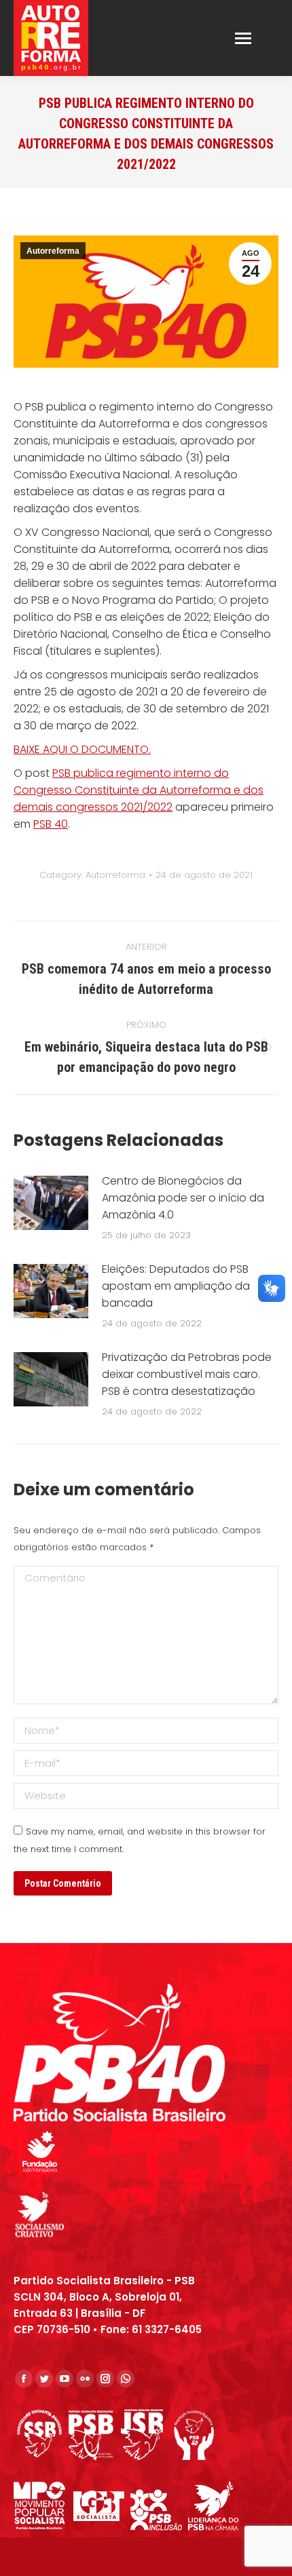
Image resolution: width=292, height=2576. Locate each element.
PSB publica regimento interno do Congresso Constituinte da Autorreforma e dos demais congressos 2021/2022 (139, 790)
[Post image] (51, 1203)
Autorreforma (53, 251)
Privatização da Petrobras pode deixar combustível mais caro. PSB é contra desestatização (187, 1374)
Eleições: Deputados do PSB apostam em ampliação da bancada (176, 1286)
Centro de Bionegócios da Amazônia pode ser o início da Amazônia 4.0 (183, 1198)
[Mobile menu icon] (243, 38)
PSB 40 (51, 824)
